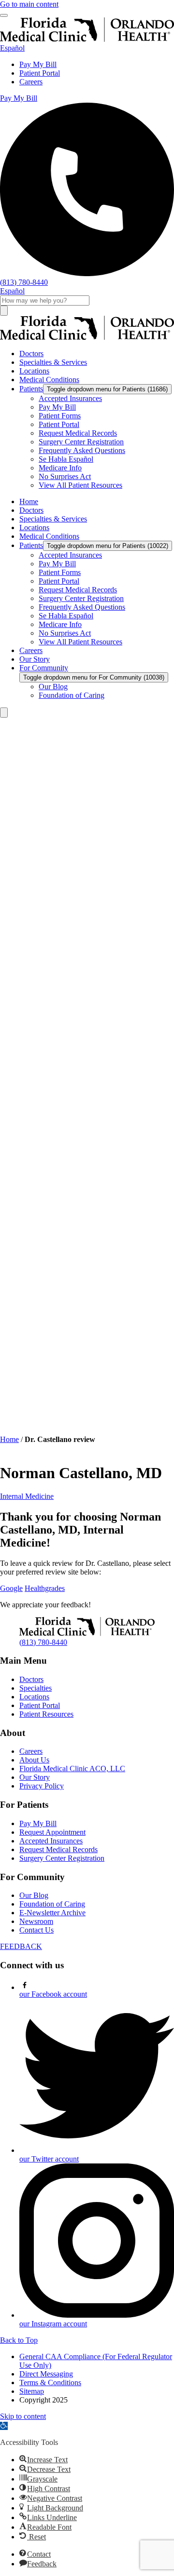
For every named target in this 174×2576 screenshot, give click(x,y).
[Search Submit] (4, 311)
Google (11, 1588)
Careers (31, 82)
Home (9, 1439)
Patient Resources (46, 1714)
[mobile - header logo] (87, 39)
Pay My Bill (38, 64)
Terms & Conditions (50, 2382)
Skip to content (23, 2416)
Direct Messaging (46, 2374)
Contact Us (36, 1930)
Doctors (31, 1679)
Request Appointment (52, 1832)
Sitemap (32, 2391)
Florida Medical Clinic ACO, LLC (72, 1768)
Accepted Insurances (51, 1841)
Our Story (35, 1777)
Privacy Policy (42, 1786)
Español (12, 48)
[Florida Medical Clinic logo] (87, 337)
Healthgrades (45, 1588)
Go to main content (29, 4)
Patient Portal (40, 73)
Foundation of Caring (52, 1904)
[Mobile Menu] (4, 15)
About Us (34, 1760)
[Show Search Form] (4, 713)
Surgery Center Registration (62, 1858)
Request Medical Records (58, 1849)
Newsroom (36, 1921)
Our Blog (34, 1895)
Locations (34, 1697)
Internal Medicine (27, 1496)
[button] (4, 2426)
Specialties (36, 1688)
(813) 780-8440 (43, 1642)
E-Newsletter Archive (52, 1913)
